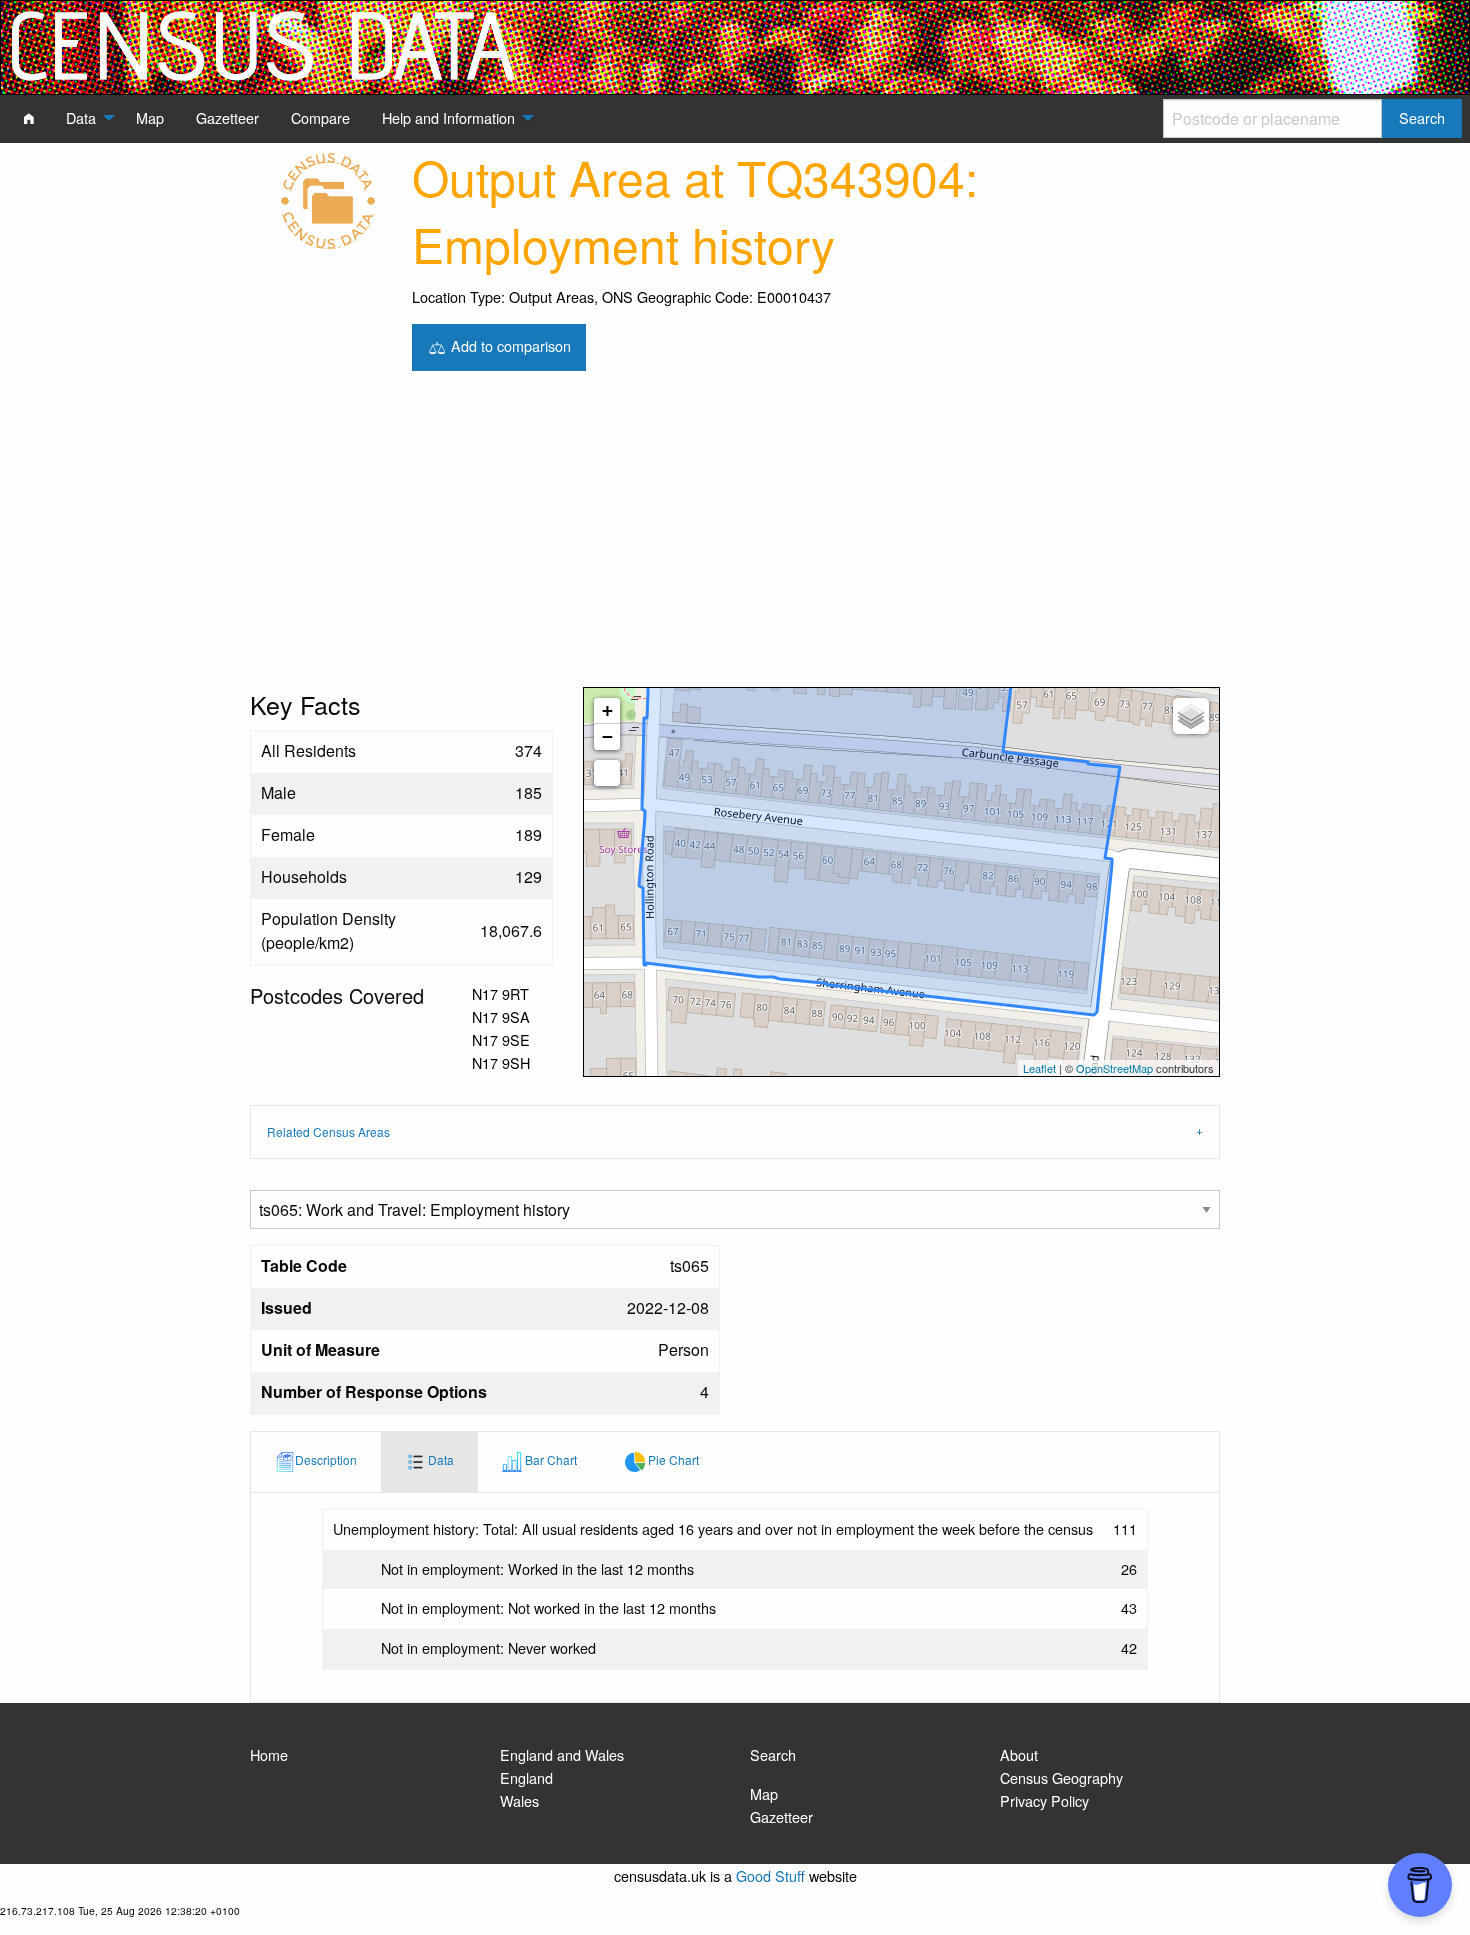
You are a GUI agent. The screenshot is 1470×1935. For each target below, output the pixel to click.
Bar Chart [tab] (549, 1459)
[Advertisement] (735, 537)
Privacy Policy (1044, 1800)
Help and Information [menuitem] (448, 117)
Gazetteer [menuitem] (227, 117)
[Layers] (1191, 716)
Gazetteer (781, 1816)
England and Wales (562, 1754)
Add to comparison (509, 344)
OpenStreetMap (1114, 1068)
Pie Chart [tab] (672, 1459)
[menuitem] (29, 118)
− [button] (607, 736)
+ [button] (607, 710)
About (1019, 1754)
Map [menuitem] (150, 117)
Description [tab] (326, 1459)
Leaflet (1039, 1068)
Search (773, 1754)
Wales (519, 1800)
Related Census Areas (328, 1131)
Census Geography (1061, 1777)
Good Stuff (770, 1875)
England (526, 1777)
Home (269, 1754)
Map (764, 1793)
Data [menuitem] (81, 117)
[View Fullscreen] (607, 773)
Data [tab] (439, 1459)
